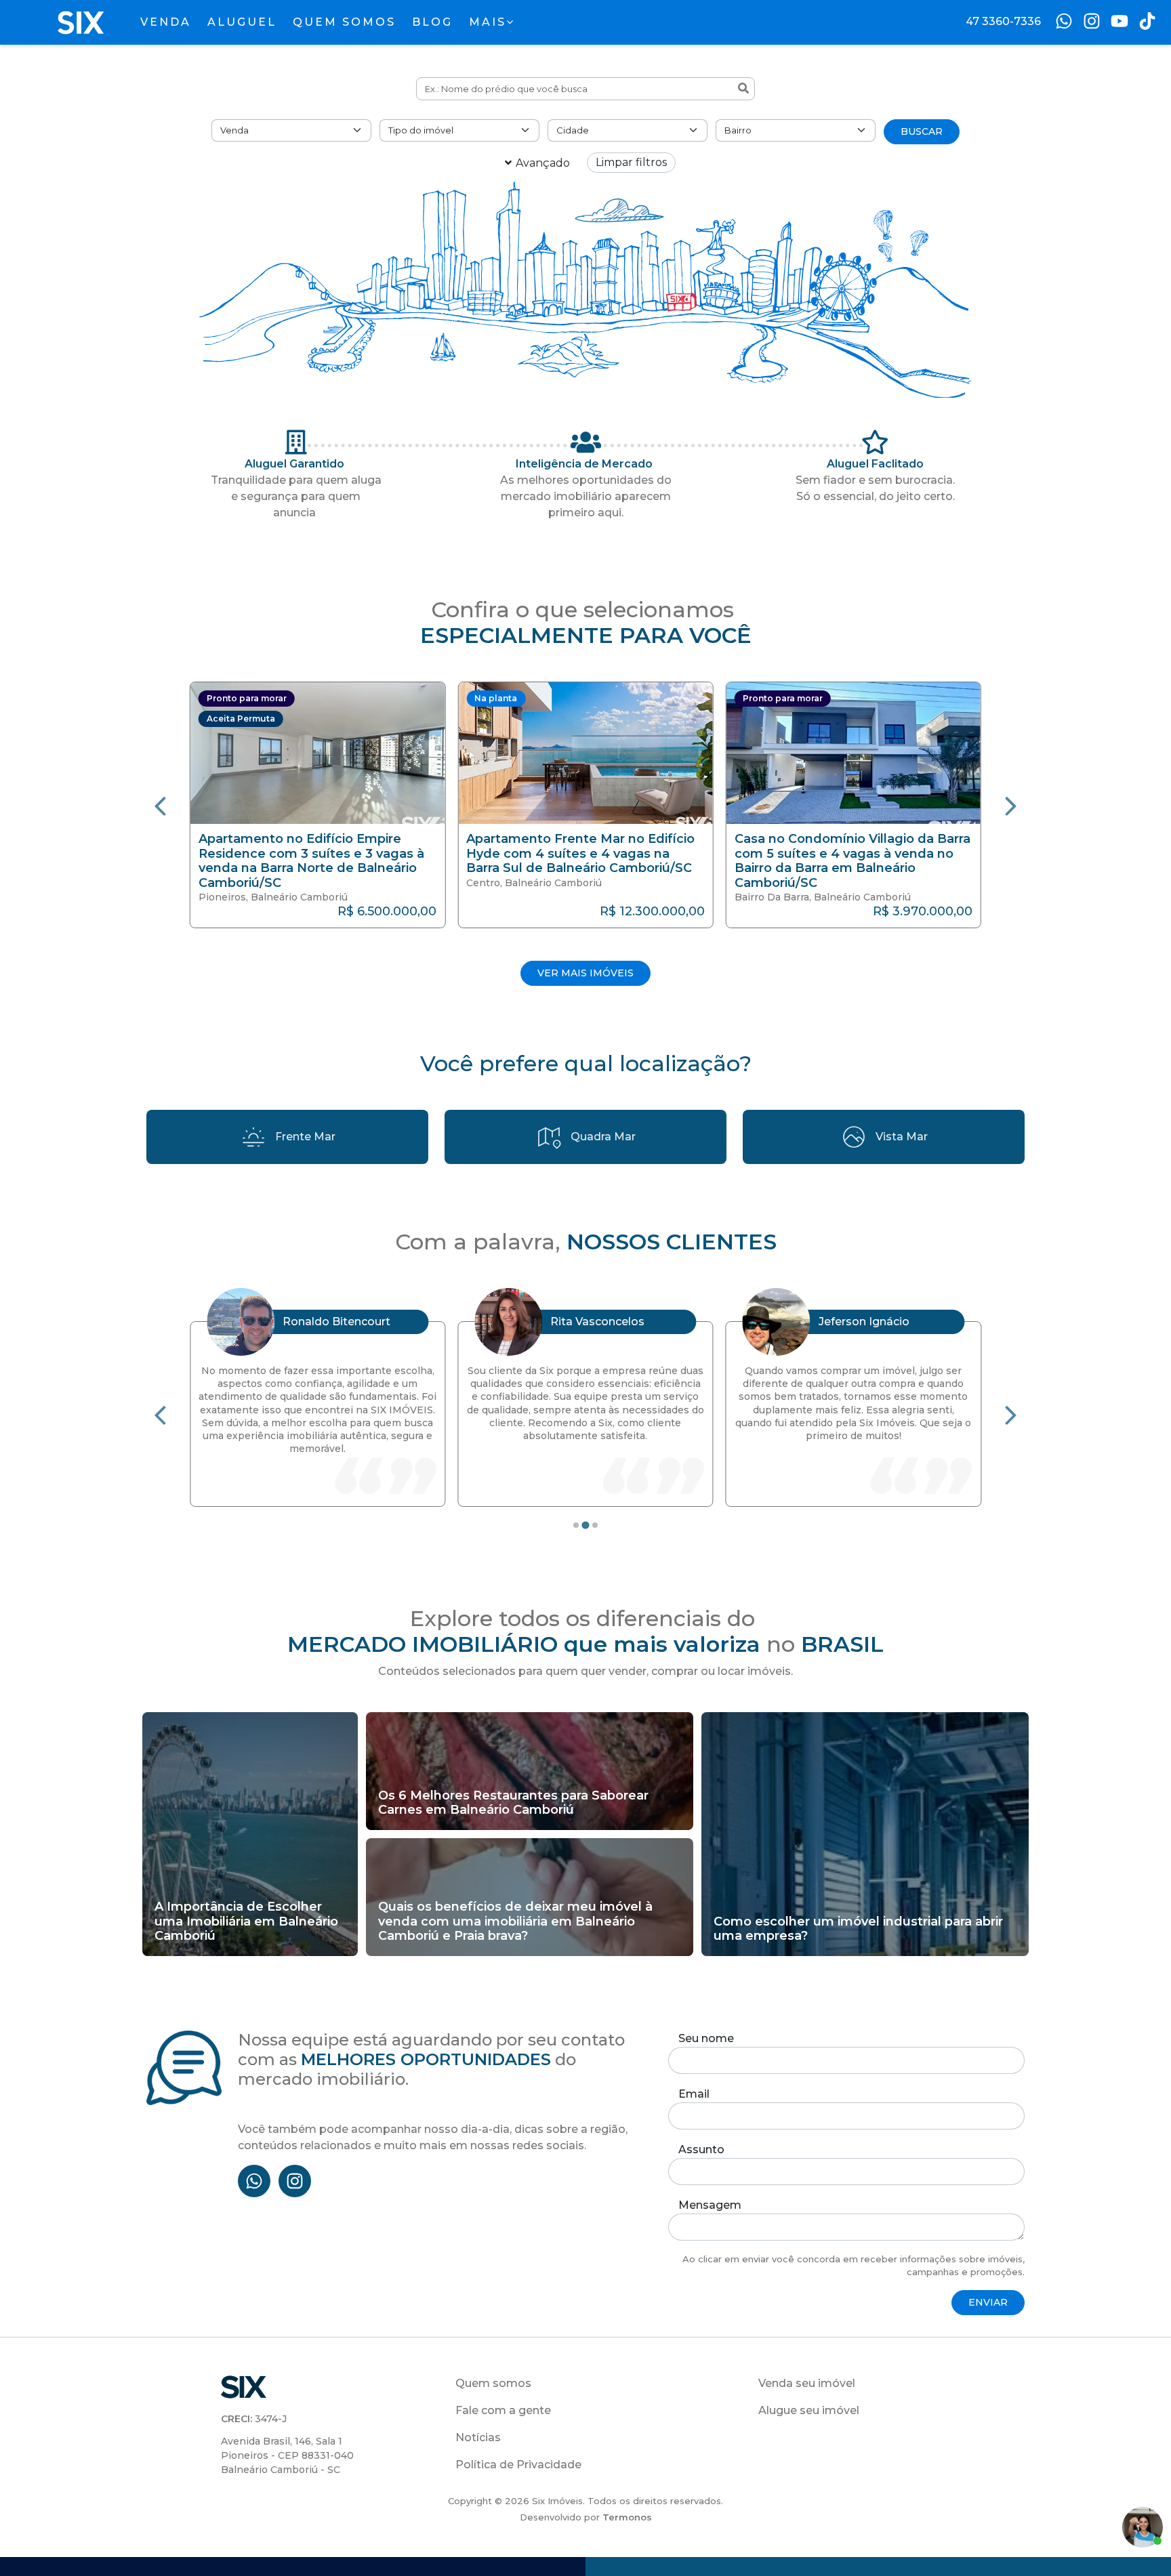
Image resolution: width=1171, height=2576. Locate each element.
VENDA (166, 22)
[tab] (576, 1525)
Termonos (627, 2517)
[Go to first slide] (1011, 1414)
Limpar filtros (631, 162)
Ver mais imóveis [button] (585, 973)
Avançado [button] (543, 163)
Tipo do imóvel (421, 130)
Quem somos (493, 2383)
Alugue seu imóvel (809, 2410)
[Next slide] (1011, 805)
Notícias (478, 2437)
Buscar (922, 131)
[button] (335, 805)
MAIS (488, 22)
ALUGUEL (242, 22)
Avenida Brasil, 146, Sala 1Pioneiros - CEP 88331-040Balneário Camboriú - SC (287, 2455)
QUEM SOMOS (344, 22)
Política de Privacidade (518, 2465)
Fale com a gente (503, 2410)
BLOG (432, 22)
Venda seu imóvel (807, 2383)
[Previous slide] (160, 805)
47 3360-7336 (1003, 21)
